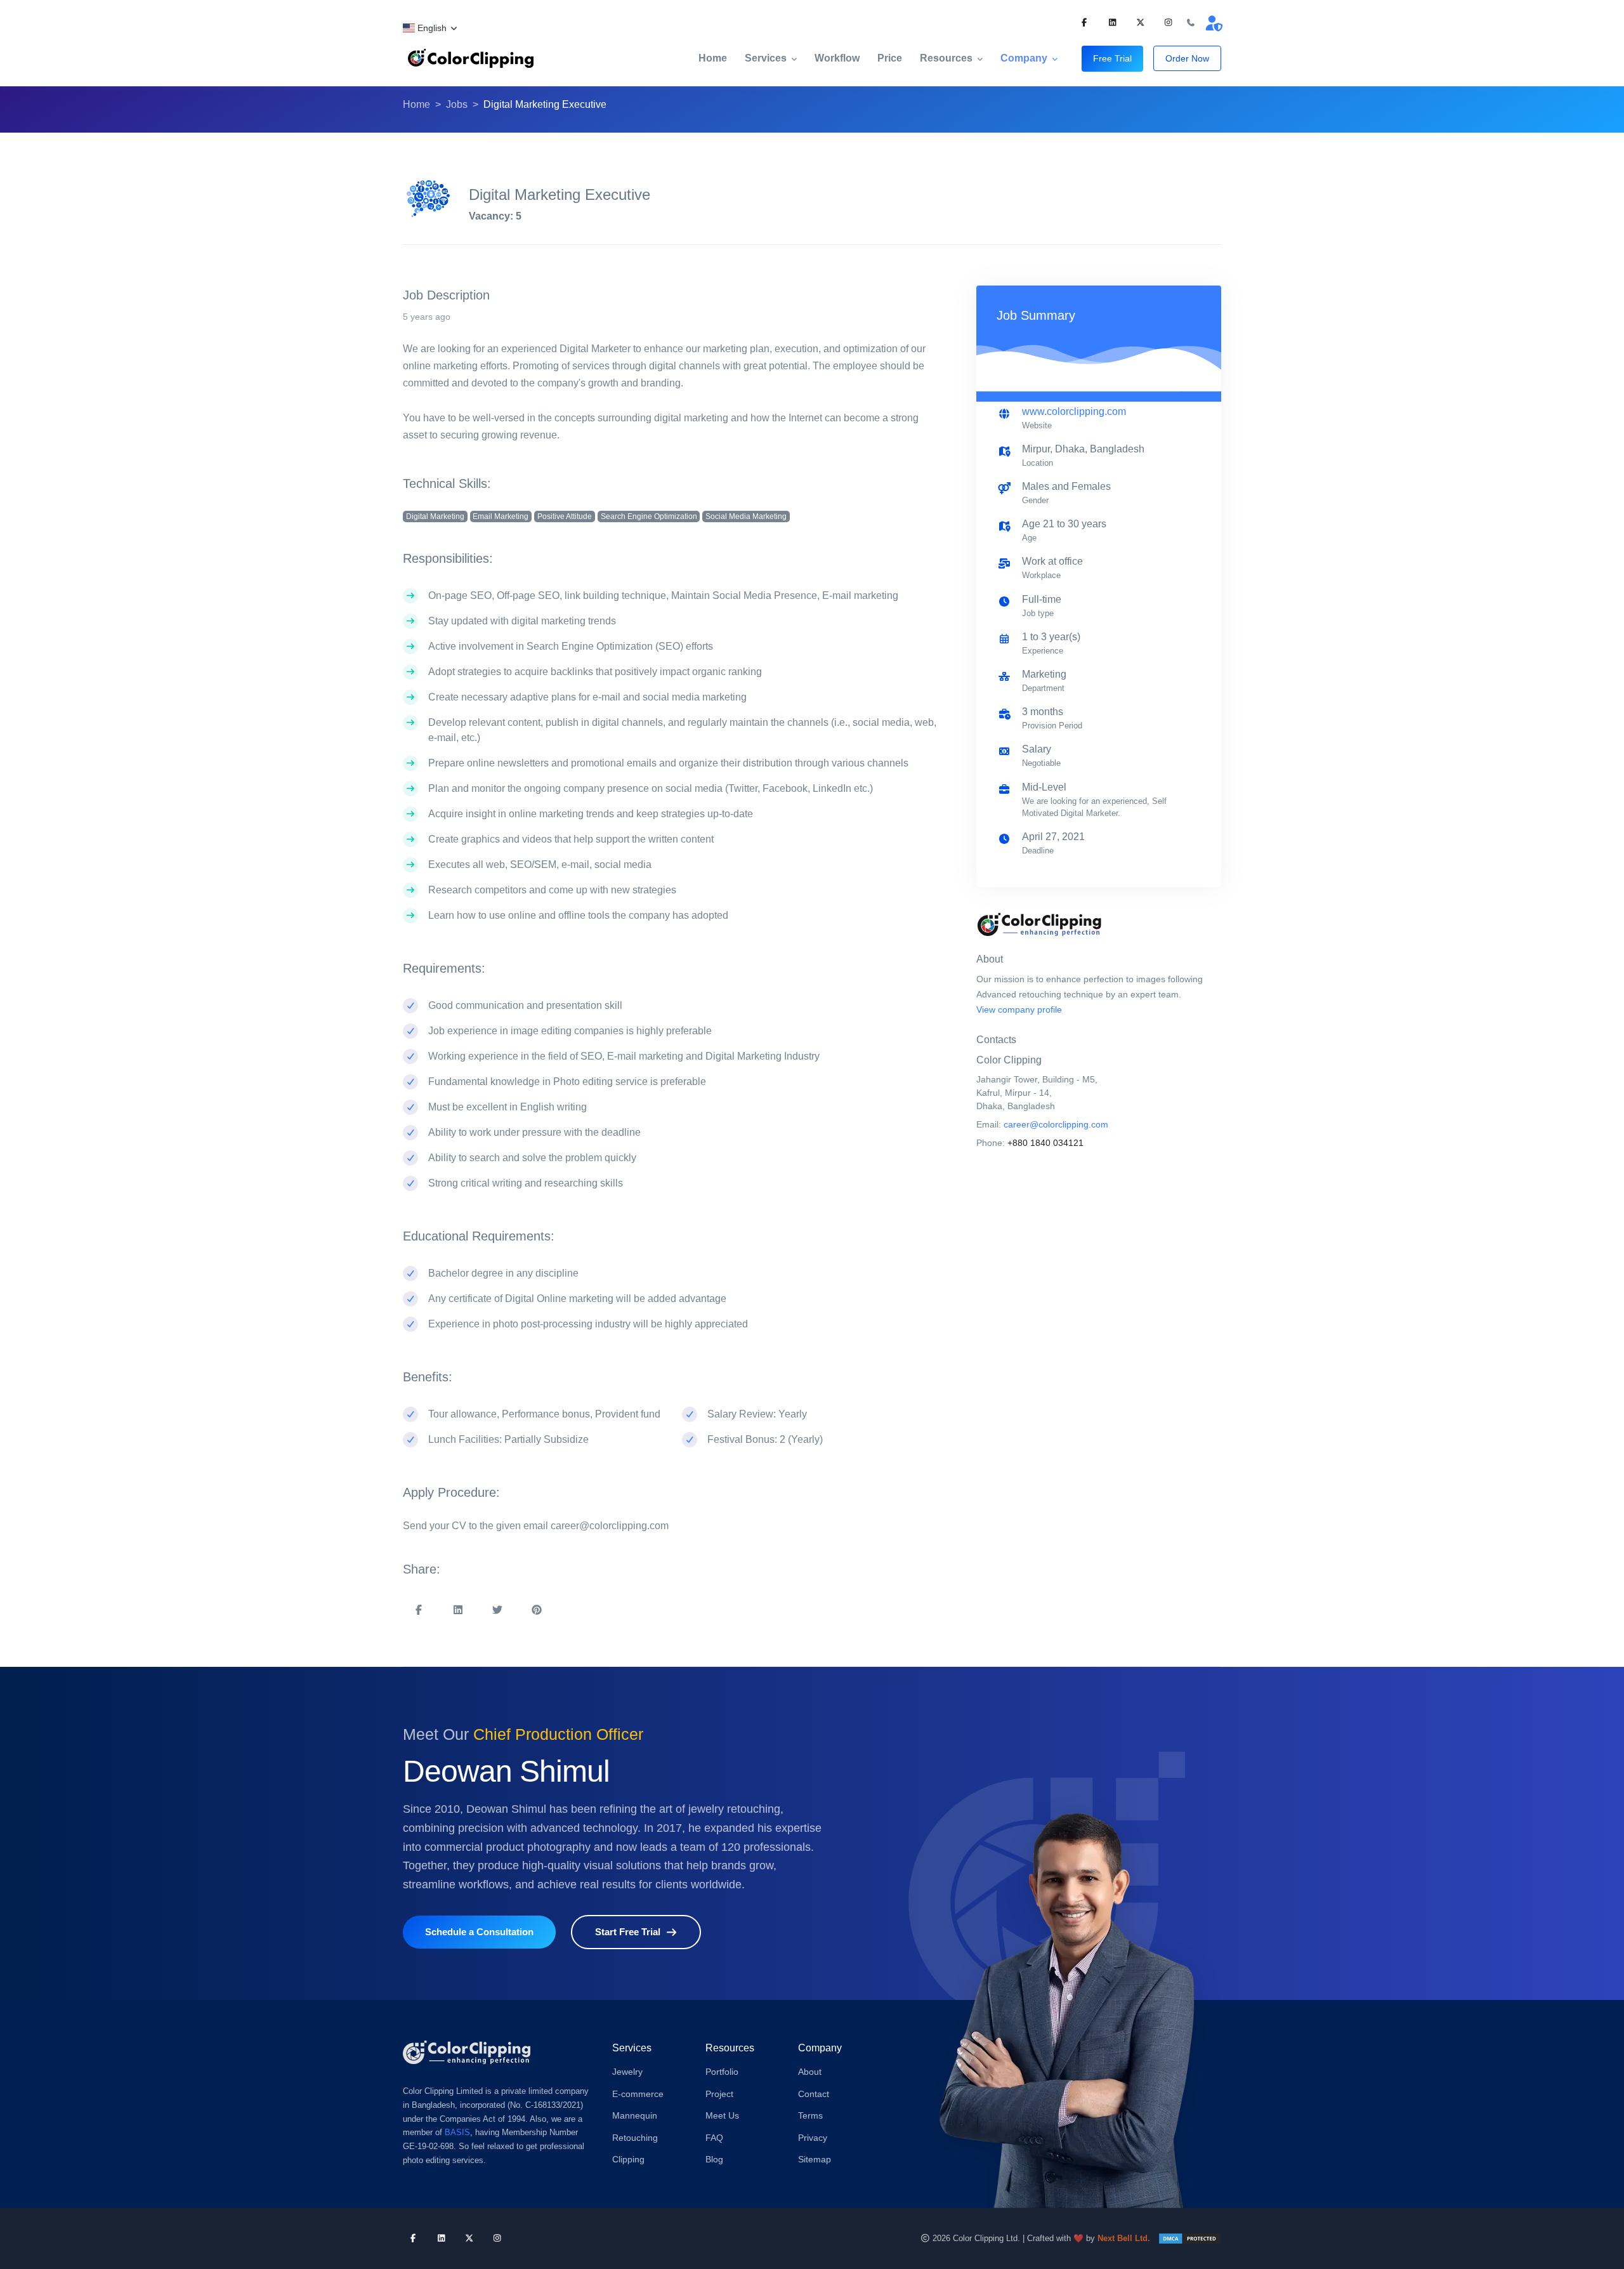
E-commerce (638, 2094)
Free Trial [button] (1112, 58)
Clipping (628, 2159)
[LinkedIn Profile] (1112, 23)
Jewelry (627, 2072)
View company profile (1019, 1010)
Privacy (813, 2138)
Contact (814, 2094)
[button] (431, 28)
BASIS (457, 2132)
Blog (714, 2159)
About (810, 2072)
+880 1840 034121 (1045, 1143)
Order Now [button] (1187, 58)
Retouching (635, 2138)
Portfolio (722, 2072)
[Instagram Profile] (1168, 23)
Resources (946, 58)
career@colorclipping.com (1056, 1124)
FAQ (714, 2138)
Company (1024, 58)
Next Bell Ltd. (1124, 2238)
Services (766, 58)
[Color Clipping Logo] (467, 2052)
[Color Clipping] (471, 58)
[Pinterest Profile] (1140, 23)
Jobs (457, 104)
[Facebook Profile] (1084, 23)
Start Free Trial (628, 1932)
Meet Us (722, 2115)
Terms (810, 2115)
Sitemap (815, 2159)
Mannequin (635, 2115)
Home (713, 58)
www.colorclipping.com (1074, 411)
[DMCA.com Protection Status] (1189, 2238)
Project (719, 2094)
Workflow (837, 58)
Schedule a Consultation (479, 1932)
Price (890, 58)
